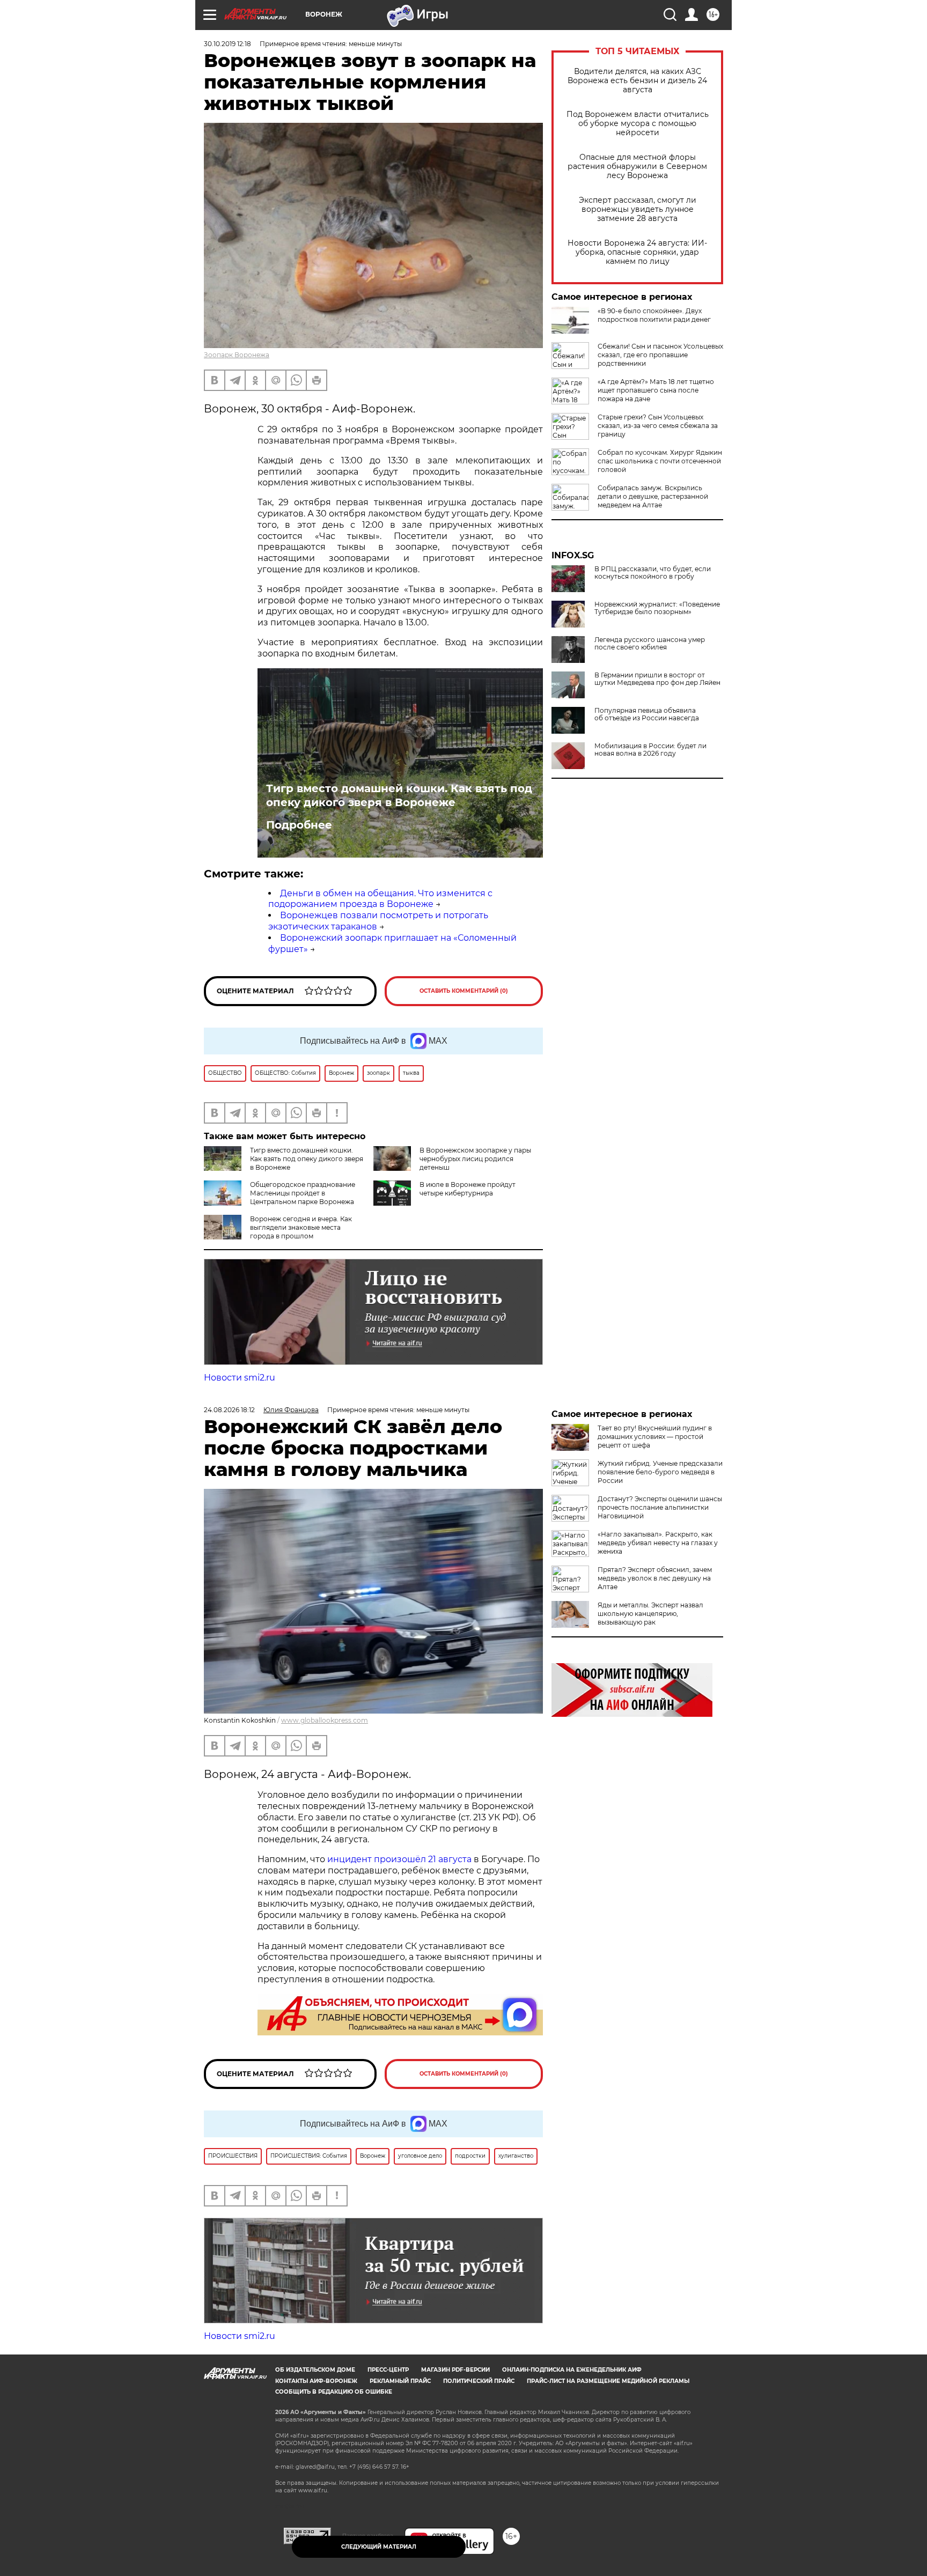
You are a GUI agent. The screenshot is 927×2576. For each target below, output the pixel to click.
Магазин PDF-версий (455, 2370)
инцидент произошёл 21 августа (399, 1859)
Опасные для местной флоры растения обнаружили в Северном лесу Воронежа (637, 167)
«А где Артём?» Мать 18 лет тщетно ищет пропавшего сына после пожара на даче (656, 390)
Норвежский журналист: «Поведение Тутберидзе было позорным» (657, 608)
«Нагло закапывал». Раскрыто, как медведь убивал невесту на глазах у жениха (658, 1543)
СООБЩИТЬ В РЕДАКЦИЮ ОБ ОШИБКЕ (334, 2392)
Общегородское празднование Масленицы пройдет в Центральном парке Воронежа (303, 1193)
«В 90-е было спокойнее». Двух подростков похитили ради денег (654, 315)
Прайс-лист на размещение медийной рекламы (608, 2381)
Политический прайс (479, 2381)
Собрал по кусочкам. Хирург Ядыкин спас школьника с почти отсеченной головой (660, 461)
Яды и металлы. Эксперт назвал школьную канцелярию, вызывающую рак (650, 1614)
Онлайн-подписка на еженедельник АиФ (572, 2370)
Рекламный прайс (400, 2381)
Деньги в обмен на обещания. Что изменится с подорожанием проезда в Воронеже (380, 899)
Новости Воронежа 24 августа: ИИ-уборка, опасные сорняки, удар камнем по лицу (637, 252)
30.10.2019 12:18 (227, 44)
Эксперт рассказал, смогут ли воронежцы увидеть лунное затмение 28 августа (638, 209)
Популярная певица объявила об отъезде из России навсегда (647, 714)
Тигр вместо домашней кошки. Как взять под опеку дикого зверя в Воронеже (399, 795)
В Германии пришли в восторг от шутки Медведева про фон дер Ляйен (657, 679)
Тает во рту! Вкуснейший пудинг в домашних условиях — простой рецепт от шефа (655, 1437)
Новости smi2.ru (240, 1378)
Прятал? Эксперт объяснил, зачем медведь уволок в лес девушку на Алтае (655, 1578)
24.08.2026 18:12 (229, 1410)
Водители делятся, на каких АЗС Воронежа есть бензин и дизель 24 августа (637, 81)
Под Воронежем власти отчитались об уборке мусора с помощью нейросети (638, 124)
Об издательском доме (315, 2370)
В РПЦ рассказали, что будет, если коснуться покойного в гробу (653, 573)
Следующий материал (379, 2547)
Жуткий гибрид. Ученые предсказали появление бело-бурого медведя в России (660, 1472)
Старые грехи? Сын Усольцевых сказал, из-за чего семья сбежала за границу (658, 426)
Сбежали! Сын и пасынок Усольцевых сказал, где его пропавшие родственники (660, 355)
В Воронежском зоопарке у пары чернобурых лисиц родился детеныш (475, 1159)
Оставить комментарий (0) (464, 991)
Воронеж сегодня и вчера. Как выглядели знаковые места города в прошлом (301, 1227)
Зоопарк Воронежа (237, 355)
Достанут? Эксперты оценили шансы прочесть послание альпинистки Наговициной (660, 1507)
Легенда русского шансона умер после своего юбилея (650, 644)
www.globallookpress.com (325, 1720)
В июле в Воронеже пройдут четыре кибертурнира (468, 1189)
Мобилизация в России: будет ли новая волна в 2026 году (650, 750)
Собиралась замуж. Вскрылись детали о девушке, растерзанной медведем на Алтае (653, 496)
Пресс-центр (388, 2370)
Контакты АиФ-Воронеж (316, 2381)
